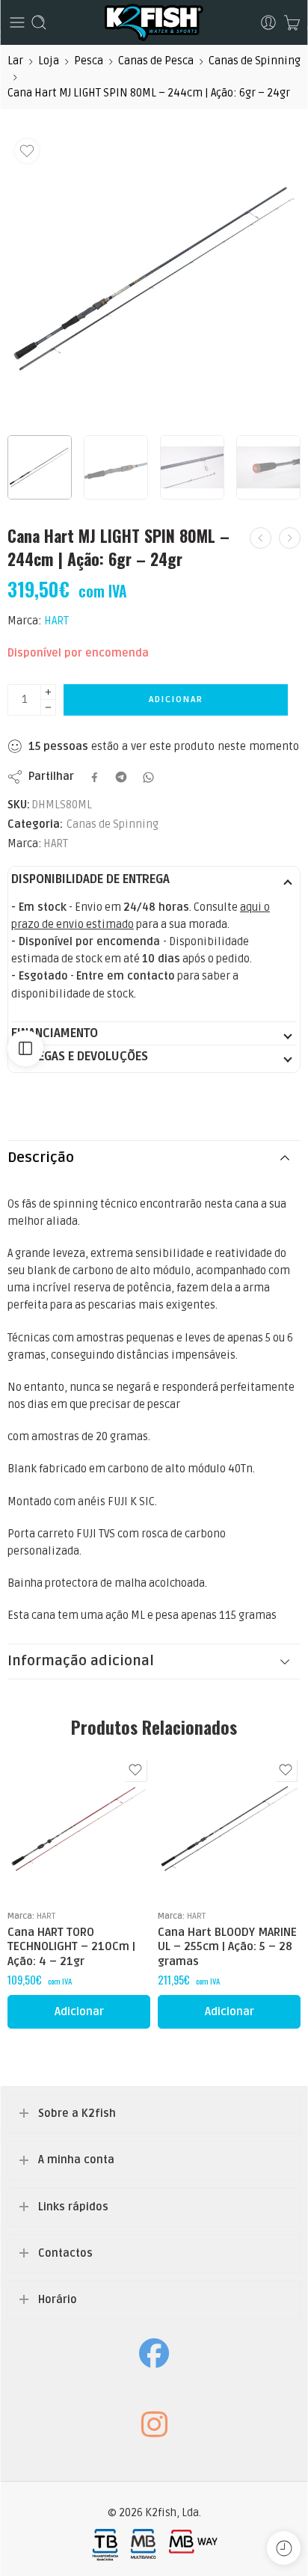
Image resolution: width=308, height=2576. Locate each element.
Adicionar (176, 700)
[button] (79, 2012)
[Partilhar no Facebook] (95, 777)
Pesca (89, 61)
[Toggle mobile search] (39, 22)
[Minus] (48, 708)
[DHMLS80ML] (154, 278)
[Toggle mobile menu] (17, 22)
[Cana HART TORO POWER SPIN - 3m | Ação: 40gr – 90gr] (261, 538)
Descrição (41, 1158)
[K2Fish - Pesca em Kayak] (154, 22)
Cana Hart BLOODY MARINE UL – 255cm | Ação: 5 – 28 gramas (227, 1947)
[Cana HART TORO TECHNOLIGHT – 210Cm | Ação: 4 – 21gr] (79, 1826)
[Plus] (48, 692)
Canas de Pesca (156, 61)
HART (56, 621)
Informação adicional (81, 1661)
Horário (58, 2300)
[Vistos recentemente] (284, 2548)
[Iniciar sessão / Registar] (268, 22)
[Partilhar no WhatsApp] (148, 777)
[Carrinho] (292, 22)
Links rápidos (73, 2207)
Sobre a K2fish (77, 2114)
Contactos (65, 2253)
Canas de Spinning (255, 61)
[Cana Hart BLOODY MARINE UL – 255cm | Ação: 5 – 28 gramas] (229, 1826)
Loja (49, 61)
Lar (15, 61)
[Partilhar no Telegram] (121, 777)
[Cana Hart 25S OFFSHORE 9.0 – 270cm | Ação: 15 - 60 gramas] (290, 538)
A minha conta (76, 2160)
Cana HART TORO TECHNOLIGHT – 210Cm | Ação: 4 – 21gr (71, 1947)
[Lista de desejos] (27, 151)
